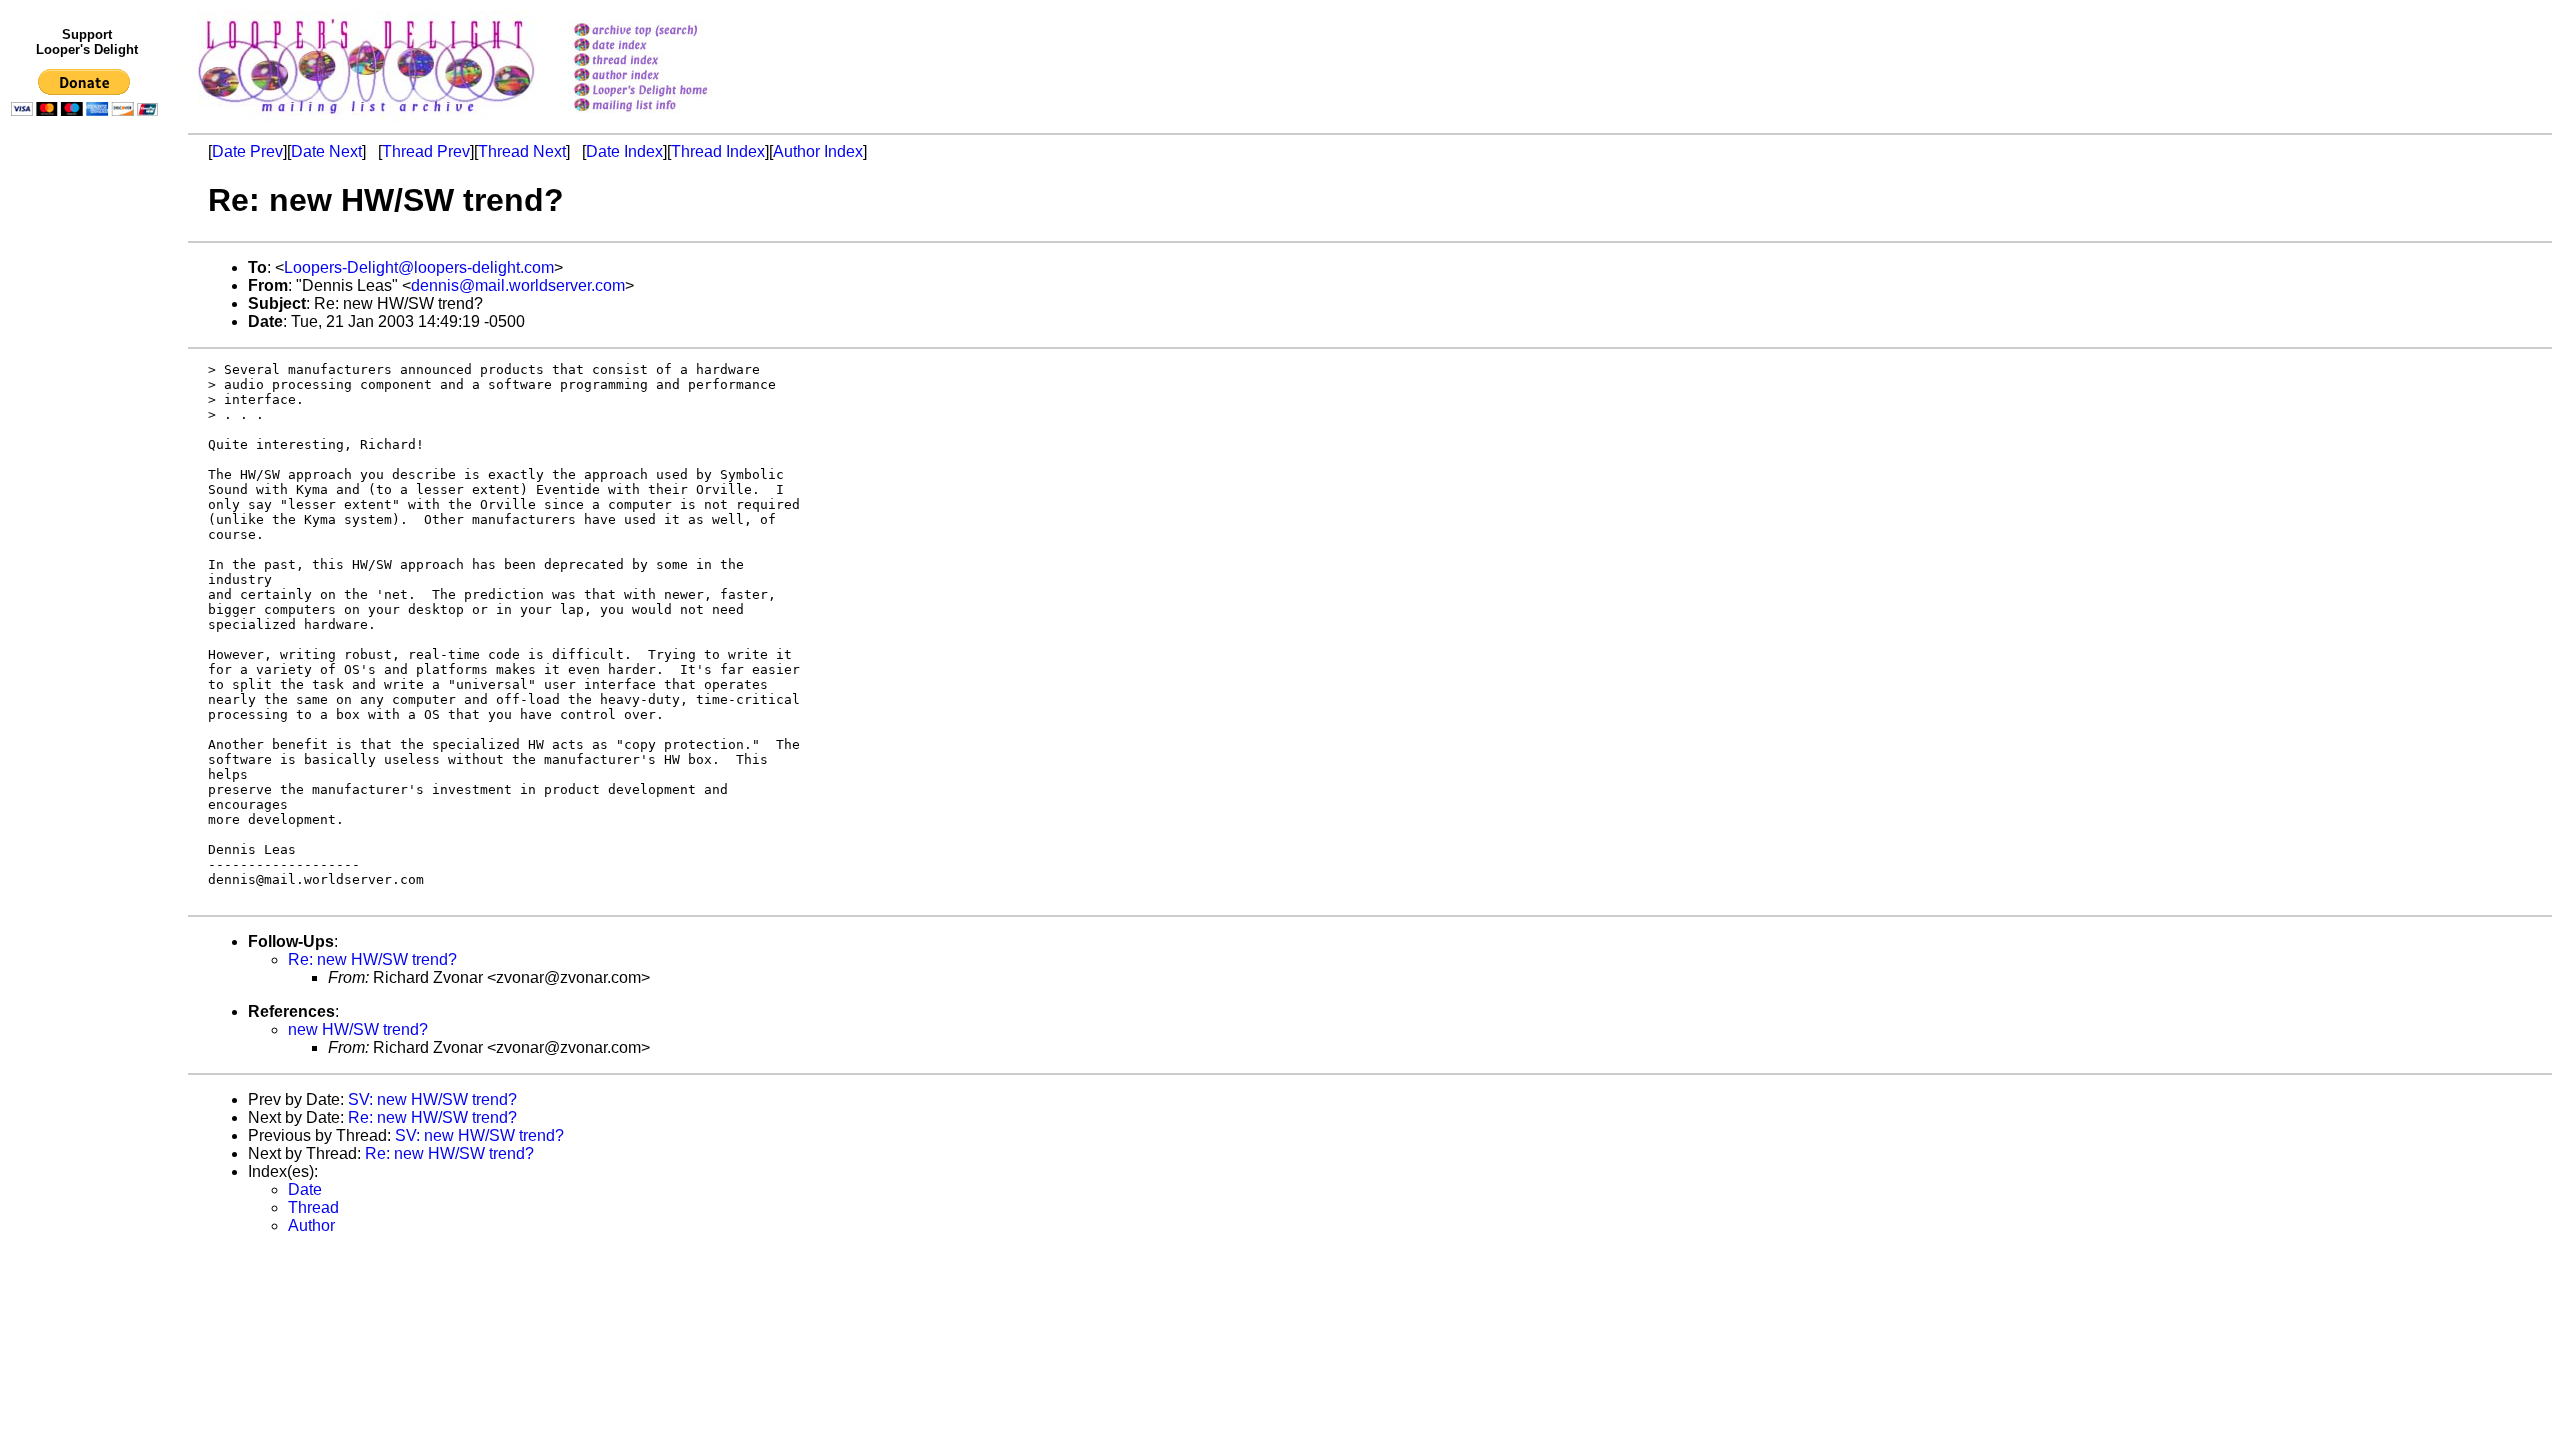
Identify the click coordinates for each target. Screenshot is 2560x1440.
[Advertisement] (88, 537)
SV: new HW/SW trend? (432, 1099)
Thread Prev (426, 151)
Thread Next (522, 151)
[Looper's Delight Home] (666, 91)
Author (311, 1225)
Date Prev (247, 151)
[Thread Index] (666, 61)
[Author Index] (666, 76)
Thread (313, 1207)
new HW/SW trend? (358, 1029)
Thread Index (718, 151)
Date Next (326, 151)
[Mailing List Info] (666, 116)
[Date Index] (666, 46)
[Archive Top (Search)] (666, 31)
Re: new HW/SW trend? (372, 959)
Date (305, 1189)
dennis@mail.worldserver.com (518, 285)
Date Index (624, 151)
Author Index (818, 151)
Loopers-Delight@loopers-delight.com (419, 267)
